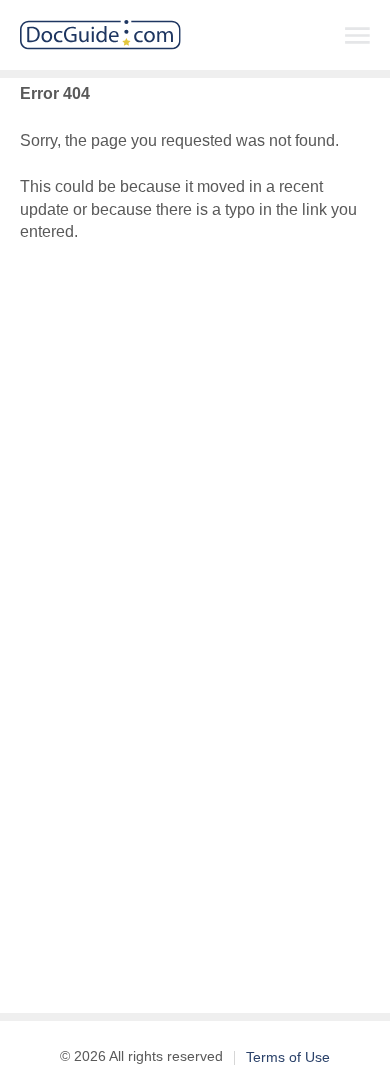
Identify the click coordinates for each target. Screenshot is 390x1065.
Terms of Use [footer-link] (288, 1057)
